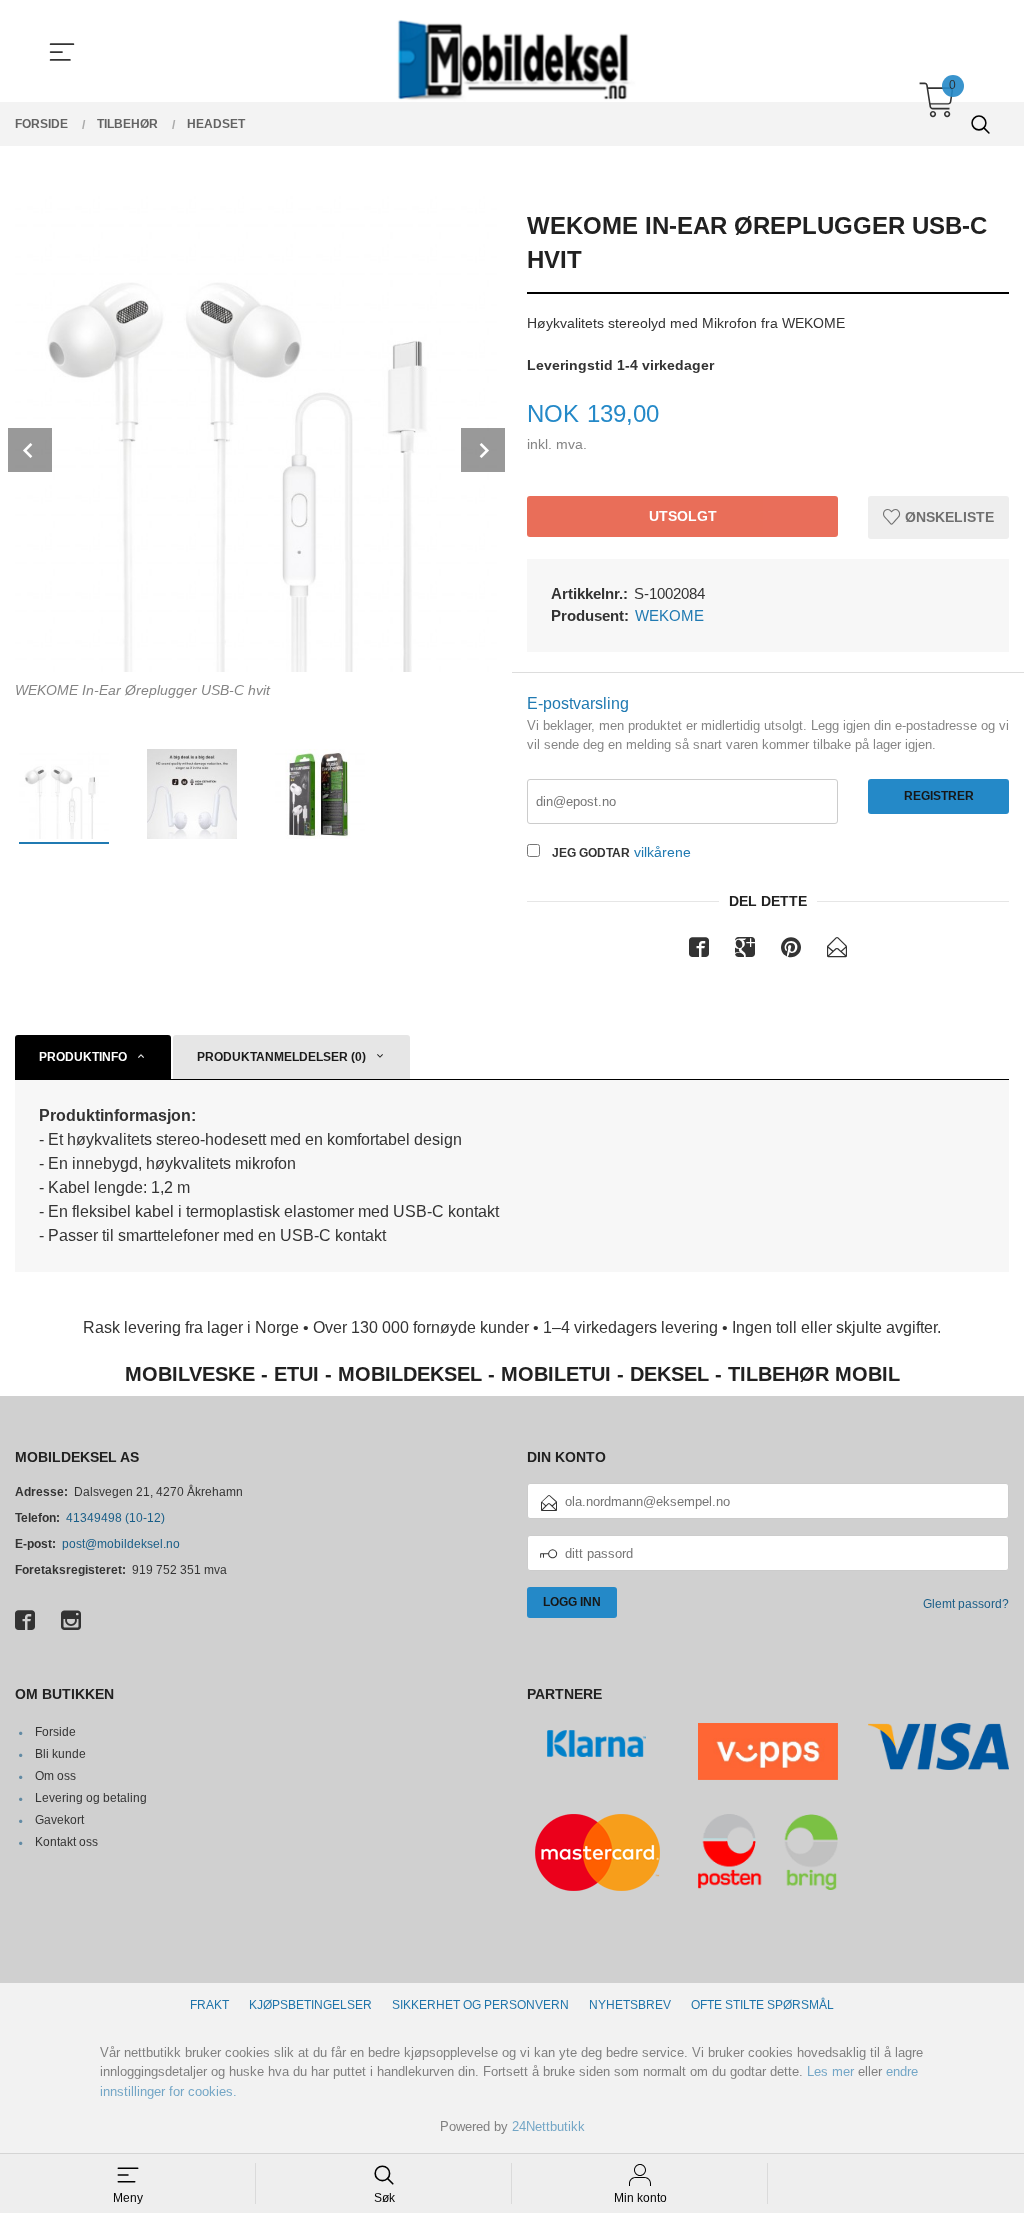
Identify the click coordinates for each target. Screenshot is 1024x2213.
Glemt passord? (966, 1604)
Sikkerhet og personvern (480, 2005)
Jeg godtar (591, 853)
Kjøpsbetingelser (310, 2005)
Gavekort (59, 1820)
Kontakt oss (66, 1842)
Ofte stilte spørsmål (762, 2005)
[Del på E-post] (837, 951)
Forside (55, 1732)
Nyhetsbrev (630, 2005)
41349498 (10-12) (115, 1518)
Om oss (55, 1776)
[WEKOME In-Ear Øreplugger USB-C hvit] (256, 431)
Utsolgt (683, 516)
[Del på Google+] (745, 951)
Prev (30, 450)
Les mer (830, 2071)
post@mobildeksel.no (121, 1544)
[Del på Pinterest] (791, 951)
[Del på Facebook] (699, 951)
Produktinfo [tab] (83, 1057)
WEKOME (669, 615)
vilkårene (662, 852)
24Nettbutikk (548, 2126)
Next (483, 450)
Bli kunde (60, 1754)
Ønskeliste (947, 517)
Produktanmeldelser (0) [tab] (281, 1057)
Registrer (939, 796)
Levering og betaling (91, 1798)
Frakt (209, 2005)
